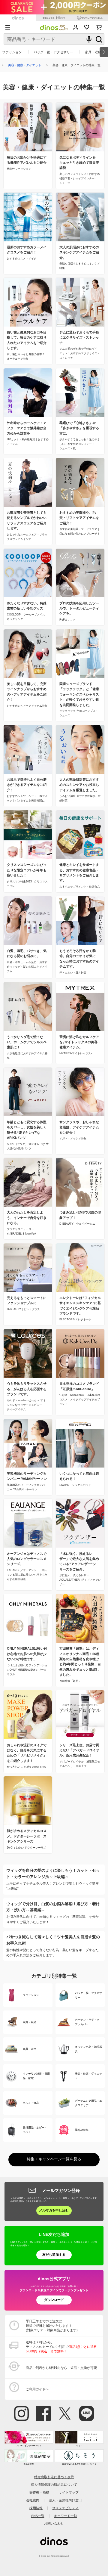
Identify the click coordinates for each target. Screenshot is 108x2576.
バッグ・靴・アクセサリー (53, 52)
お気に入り (87, 27)
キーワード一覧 (66, 2516)
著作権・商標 (39, 2492)
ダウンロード (54, 2300)
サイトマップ (69, 2492)
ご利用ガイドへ (37, 2389)
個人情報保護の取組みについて (54, 2485)
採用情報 (36, 2508)
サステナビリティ (65, 2508)
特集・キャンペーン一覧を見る (54, 2159)
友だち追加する (54, 2255)
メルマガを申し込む (54, 2210)
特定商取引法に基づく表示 (54, 2477)
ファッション (12, 52)
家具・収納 (93, 52)
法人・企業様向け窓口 (65, 2500)
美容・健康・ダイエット (25, 65)
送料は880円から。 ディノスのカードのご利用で (61, 2347)
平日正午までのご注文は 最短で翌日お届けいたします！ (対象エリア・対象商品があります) (52, 2326)
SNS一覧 (38, 2516)
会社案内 (33, 2500)
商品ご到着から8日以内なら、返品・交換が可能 (61, 2368)
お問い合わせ (54, 2523)
